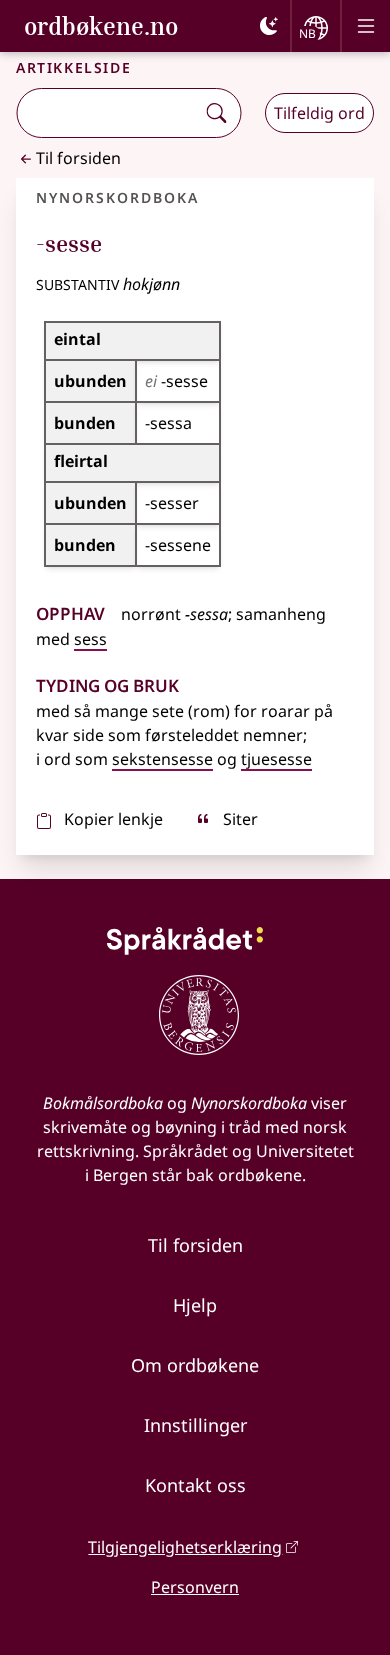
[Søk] (216, 113)
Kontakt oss (195, 1485)
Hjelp (195, 1305)
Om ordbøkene (195, 1365)
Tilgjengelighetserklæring (185, 1547)
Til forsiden (78, 158)
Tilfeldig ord (319, 113)
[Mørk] (269, 26)
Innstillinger (195, 1425)
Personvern (195, 1587)
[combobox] (107, 113)
